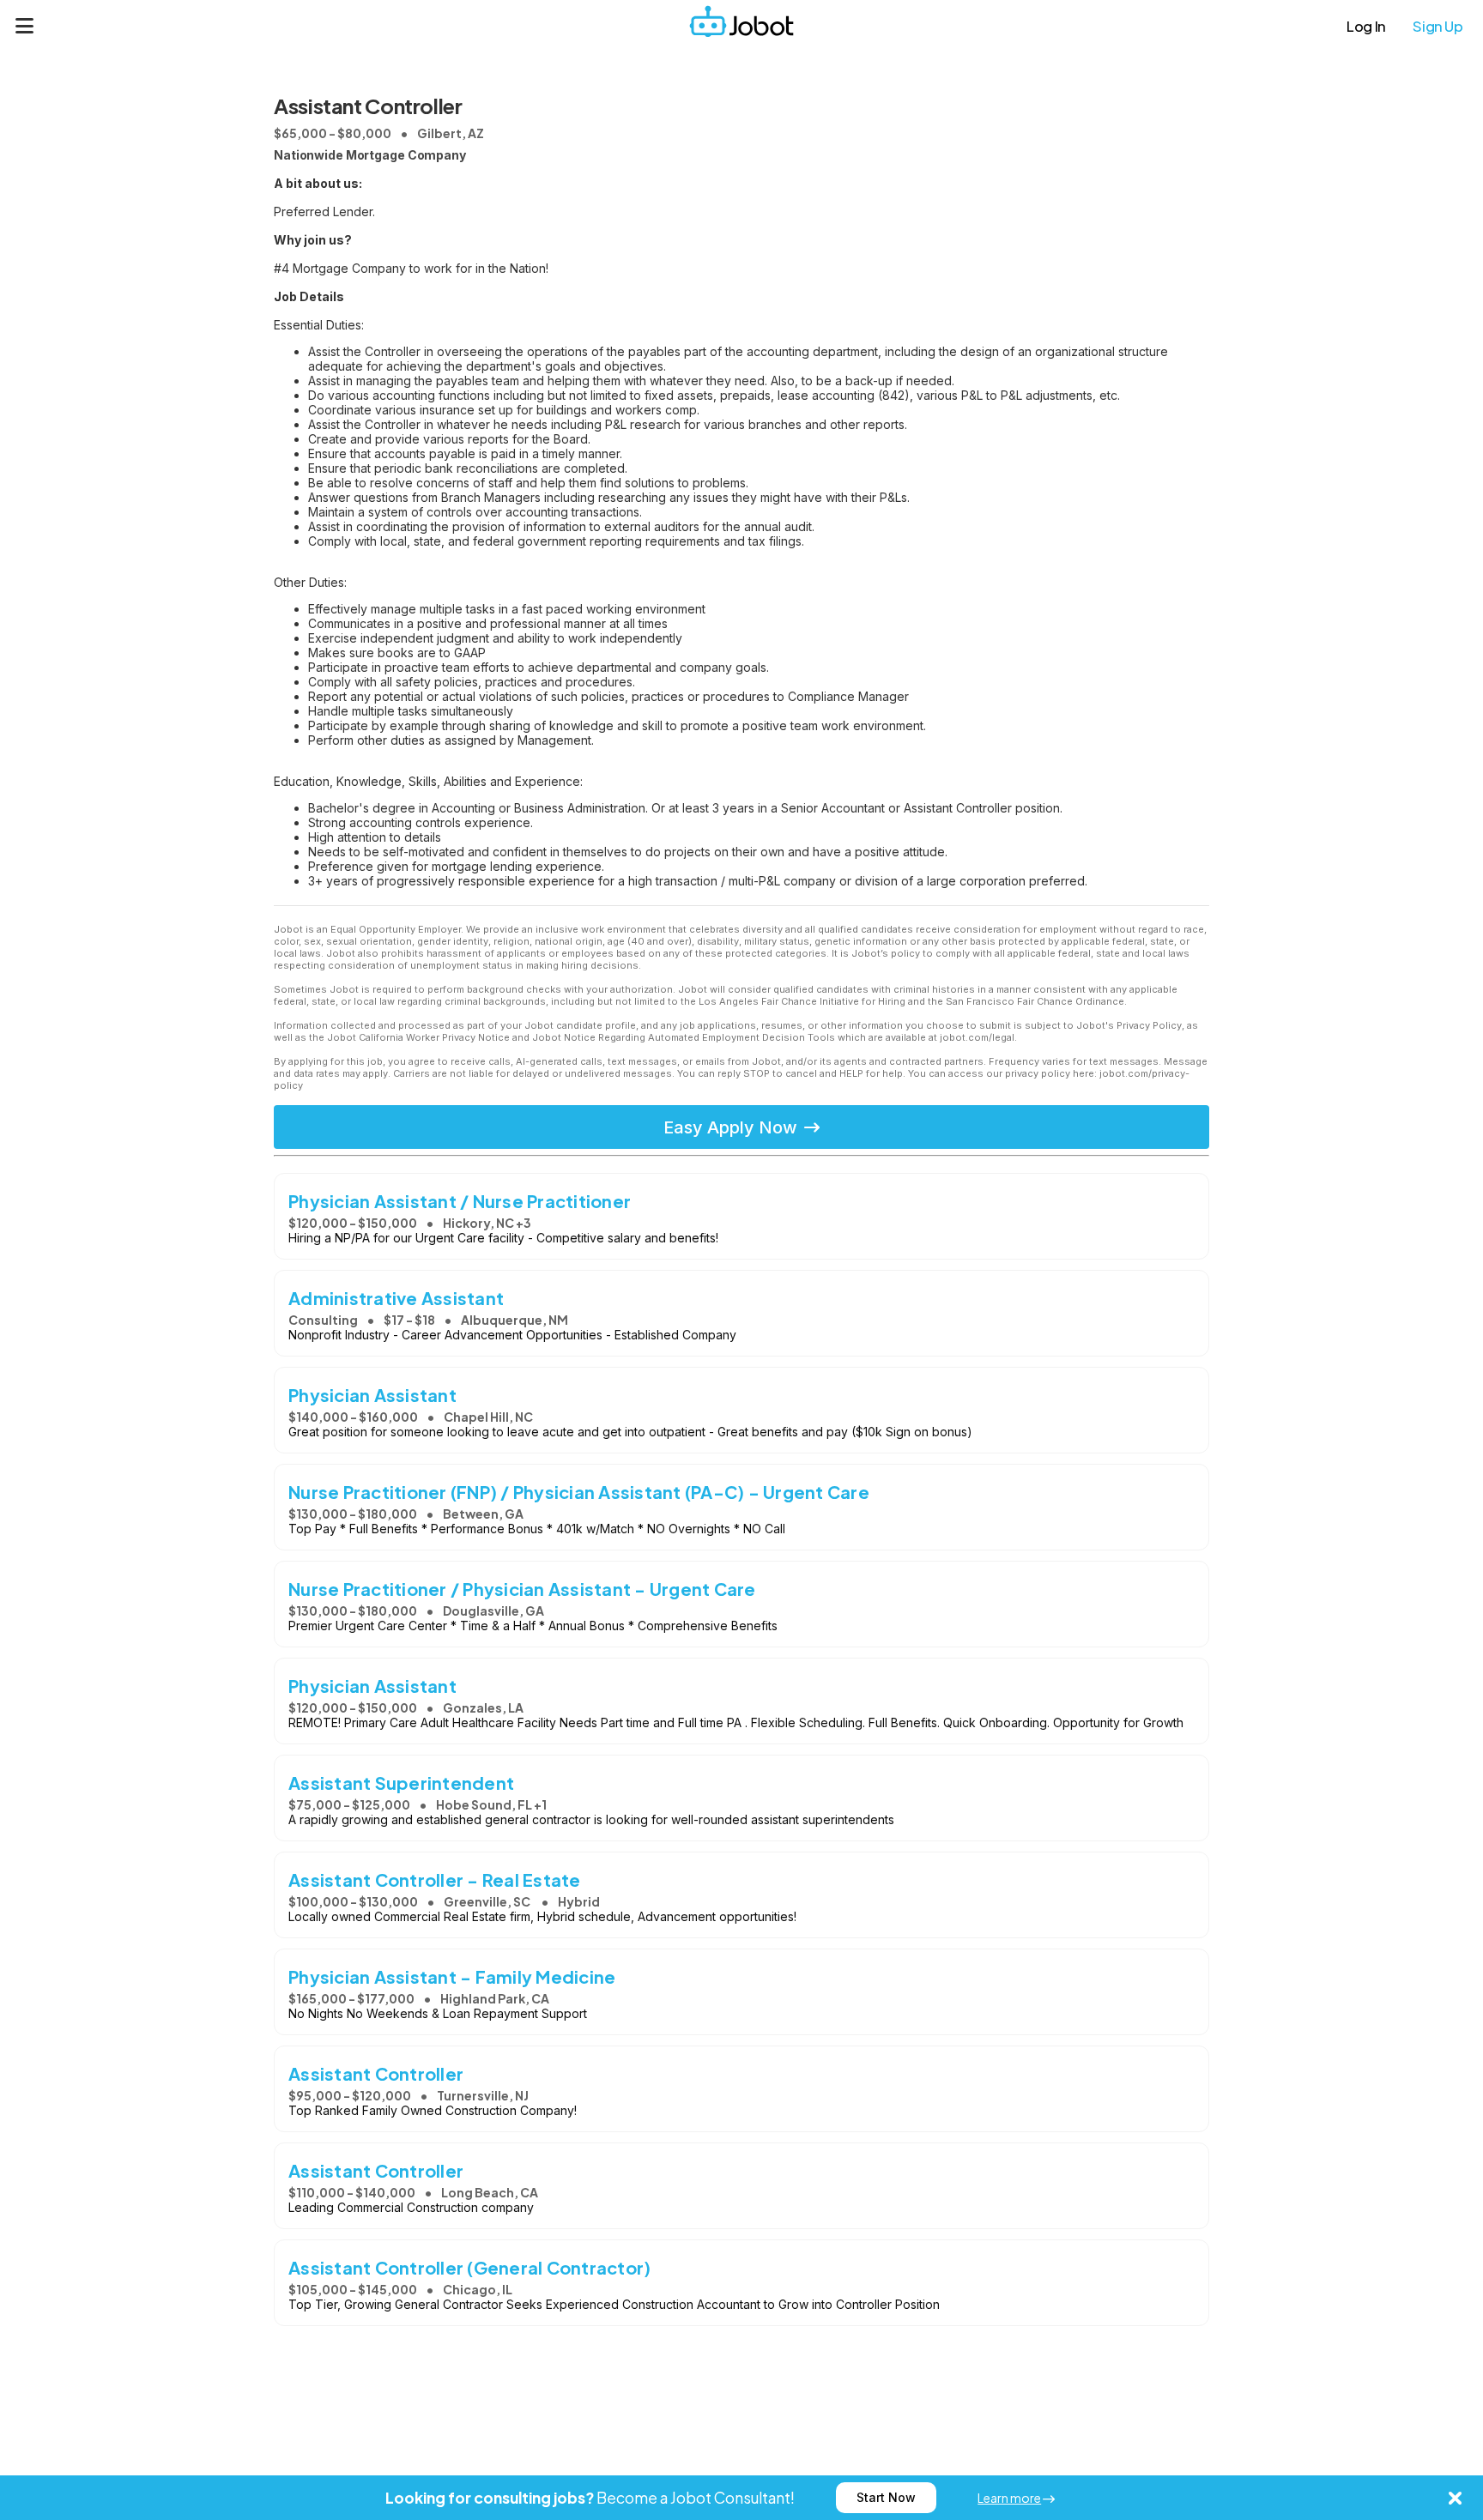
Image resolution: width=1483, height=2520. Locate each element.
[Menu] (25, 26)
